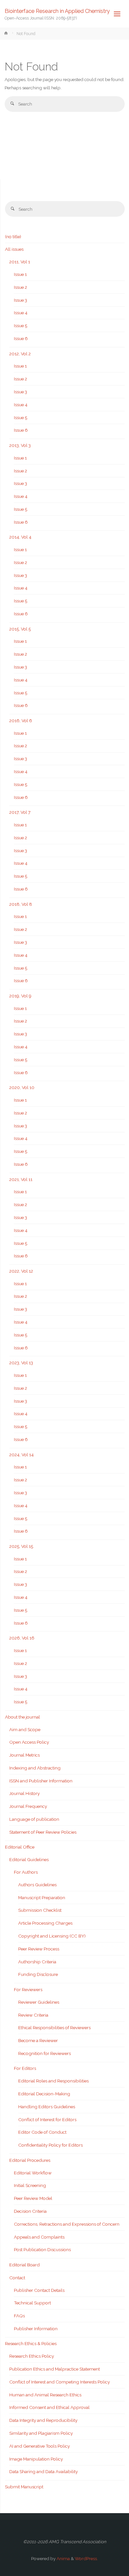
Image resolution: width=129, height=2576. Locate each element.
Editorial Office (20, 1847)
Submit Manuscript (24, 2487)
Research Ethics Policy (32, 2356)
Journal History (24, 1793)
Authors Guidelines (37, 1885)
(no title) (13, 237)
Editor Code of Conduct (42, 2132)
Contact (17, 2278)
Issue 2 (21, 287)
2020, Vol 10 (22, 1087)
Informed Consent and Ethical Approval (49, 2407)
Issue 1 (20, 274)
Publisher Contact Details (39, 2290)
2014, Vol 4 (20, 537)
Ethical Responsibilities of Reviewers (54, 2028)
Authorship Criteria (37, 1962)
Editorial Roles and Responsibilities (53, 2081)
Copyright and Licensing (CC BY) (52, 1936)
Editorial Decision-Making (44, 2094)
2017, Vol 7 (20, 812)
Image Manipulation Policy (36, 2459)
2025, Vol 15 (21, 1546)
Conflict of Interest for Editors (47, 2119)
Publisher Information (36, 2329)
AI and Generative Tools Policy (40, 2446)
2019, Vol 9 (20, 996)
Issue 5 (21, 326)
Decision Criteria (30, 2211)
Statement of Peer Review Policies (43, 1832)
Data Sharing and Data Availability (43, 2471)
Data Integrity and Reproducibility (43, 2420)
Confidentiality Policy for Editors (50, 2145)
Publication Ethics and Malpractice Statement (55, 2369)
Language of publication (34, 1819)
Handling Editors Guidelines (47, 2107)
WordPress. (86, 2558)
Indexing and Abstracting (35, 1768)
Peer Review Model (33, 2198)
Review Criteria (33, 2015)
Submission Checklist (40, 1910)
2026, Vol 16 (22, 1638)
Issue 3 (21, 300)
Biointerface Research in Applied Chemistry (57, 11)
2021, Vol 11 (21, 1179)
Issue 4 (21, 313)
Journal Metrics (24, 1755)
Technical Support (32, 2303)
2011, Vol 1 (20, 262)
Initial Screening (30, 2185)
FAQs (19, 2316)
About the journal (22, 1717)
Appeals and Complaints (39, 2237)
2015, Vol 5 (20, 629)
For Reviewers (28, 1989)
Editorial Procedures (30, 2160)
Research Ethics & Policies (31, 2343)
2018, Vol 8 (21, 904)
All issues (14, 249)
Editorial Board (24, 2265)
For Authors (26, 1872)
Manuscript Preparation (42, 1898)
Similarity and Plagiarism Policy (41, 2433)
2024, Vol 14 (21, 1455)
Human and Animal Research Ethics (45, 2395)
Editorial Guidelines (29, 1859)
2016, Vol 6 (21, 720)
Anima (63, 2558)
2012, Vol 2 (20, 354)
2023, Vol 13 (21, 1363)
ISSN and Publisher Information (41, 1781)
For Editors (25, 2068)
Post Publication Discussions (42, 2249)
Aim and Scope (25, 1729)
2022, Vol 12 (21, 1271)
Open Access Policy (29, 1742)
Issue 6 (21, 338)
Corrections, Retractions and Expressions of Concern (67, 2224)
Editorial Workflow (33, 2173)
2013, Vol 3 (20, 445)
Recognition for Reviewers (44, 2053)
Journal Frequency (28, 1806)
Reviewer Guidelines (39, 2002)
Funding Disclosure (38, 1974)
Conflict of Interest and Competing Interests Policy (60, 2382)
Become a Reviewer (38, 2040)
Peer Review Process (39, 1949)
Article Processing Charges (45, 1923)
